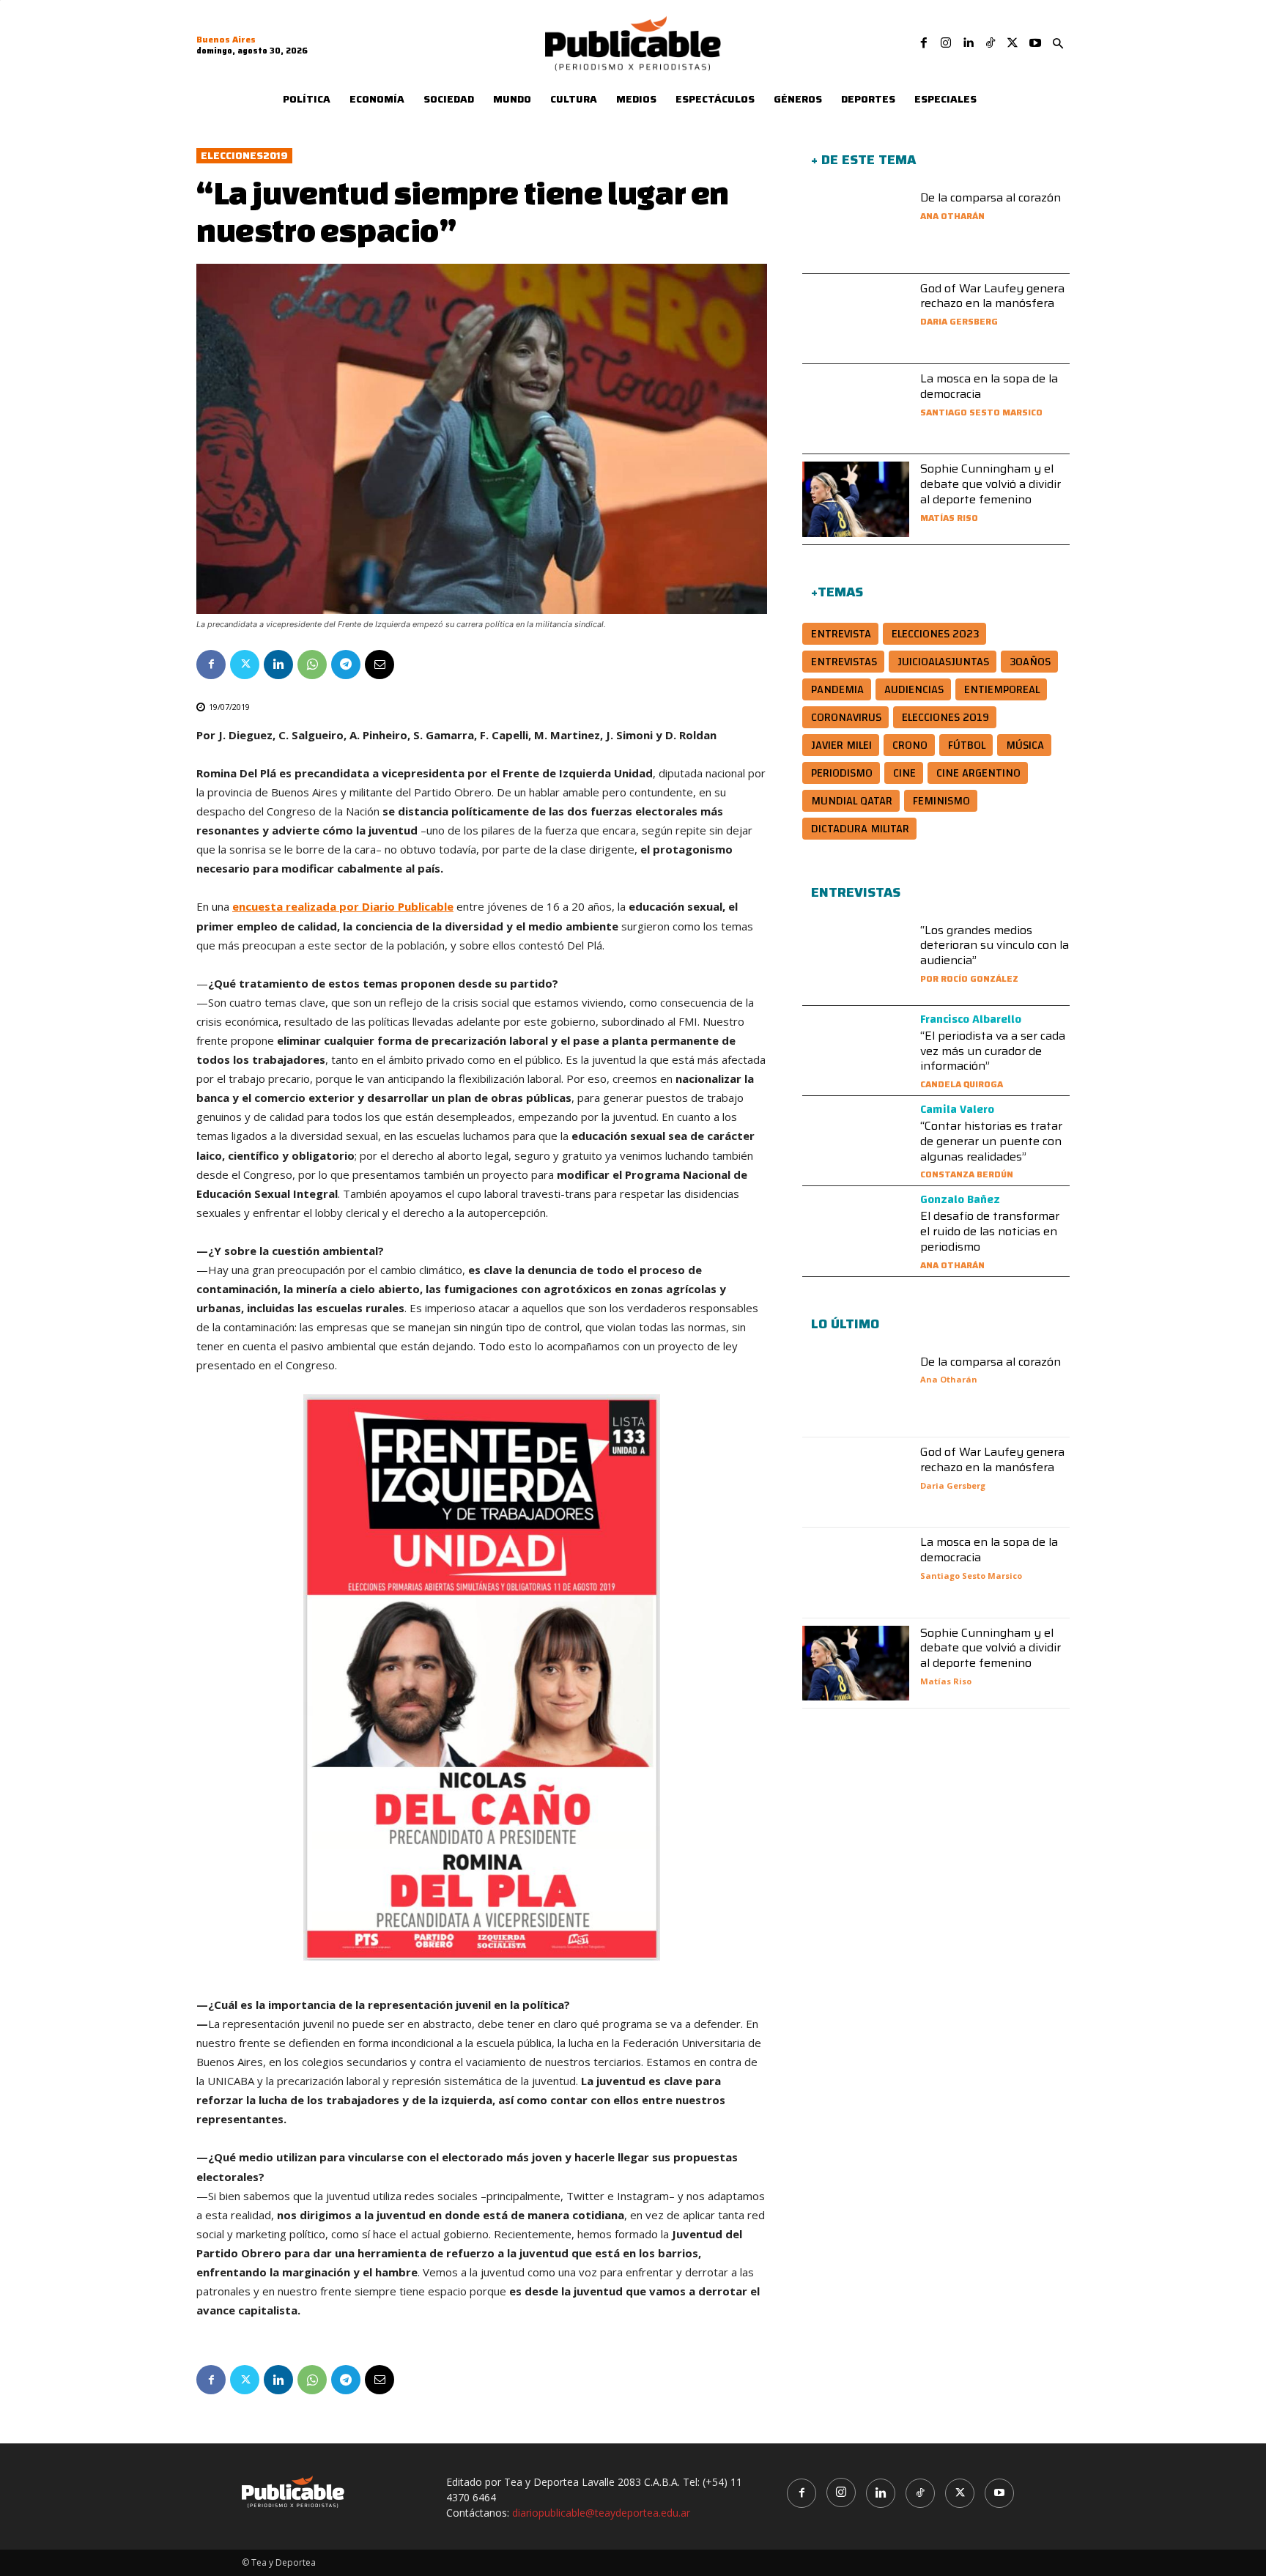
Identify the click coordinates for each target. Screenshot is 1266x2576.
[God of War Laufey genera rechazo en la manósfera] (856, 319)
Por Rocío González (969, 978)
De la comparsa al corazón (991, 197)
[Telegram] (346, 665)
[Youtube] (1035, 43)
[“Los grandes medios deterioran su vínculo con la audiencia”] (856, 961)
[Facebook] (924, 43)
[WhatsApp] (312, 665)
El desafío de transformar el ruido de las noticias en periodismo (990, 1231)
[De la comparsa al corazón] (856, 228)
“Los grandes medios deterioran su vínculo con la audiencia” (995, 945)
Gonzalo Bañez (960, 1199)
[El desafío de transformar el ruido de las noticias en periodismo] (856, 1231)
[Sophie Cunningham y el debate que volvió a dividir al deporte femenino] (856, 499)
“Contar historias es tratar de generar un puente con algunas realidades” (991, 1141)
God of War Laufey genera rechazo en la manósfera (992, 296)
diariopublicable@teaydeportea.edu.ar (601, 2513)
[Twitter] (1013, 43)
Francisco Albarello (971, 1019)
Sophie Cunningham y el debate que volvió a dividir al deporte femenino (991, 484)
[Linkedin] (968, 43)
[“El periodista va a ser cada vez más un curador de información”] (856, 1051)
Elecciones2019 (244, 156)
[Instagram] (946, 43)
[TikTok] (991, 43)
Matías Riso (949, 518)
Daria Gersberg (959, 321)
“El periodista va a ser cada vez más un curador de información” (993, 1051)
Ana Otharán (952, 216)
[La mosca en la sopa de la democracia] (856, 409)
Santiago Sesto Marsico (981, 412)
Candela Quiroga (962, 1084)
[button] (1058, 44)
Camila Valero (957, 1109)
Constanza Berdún (967, 1174)
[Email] (380, 665)
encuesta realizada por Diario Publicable (343, 906)
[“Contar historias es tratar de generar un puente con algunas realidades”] (856, 1141)
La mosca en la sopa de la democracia (989, 386)
